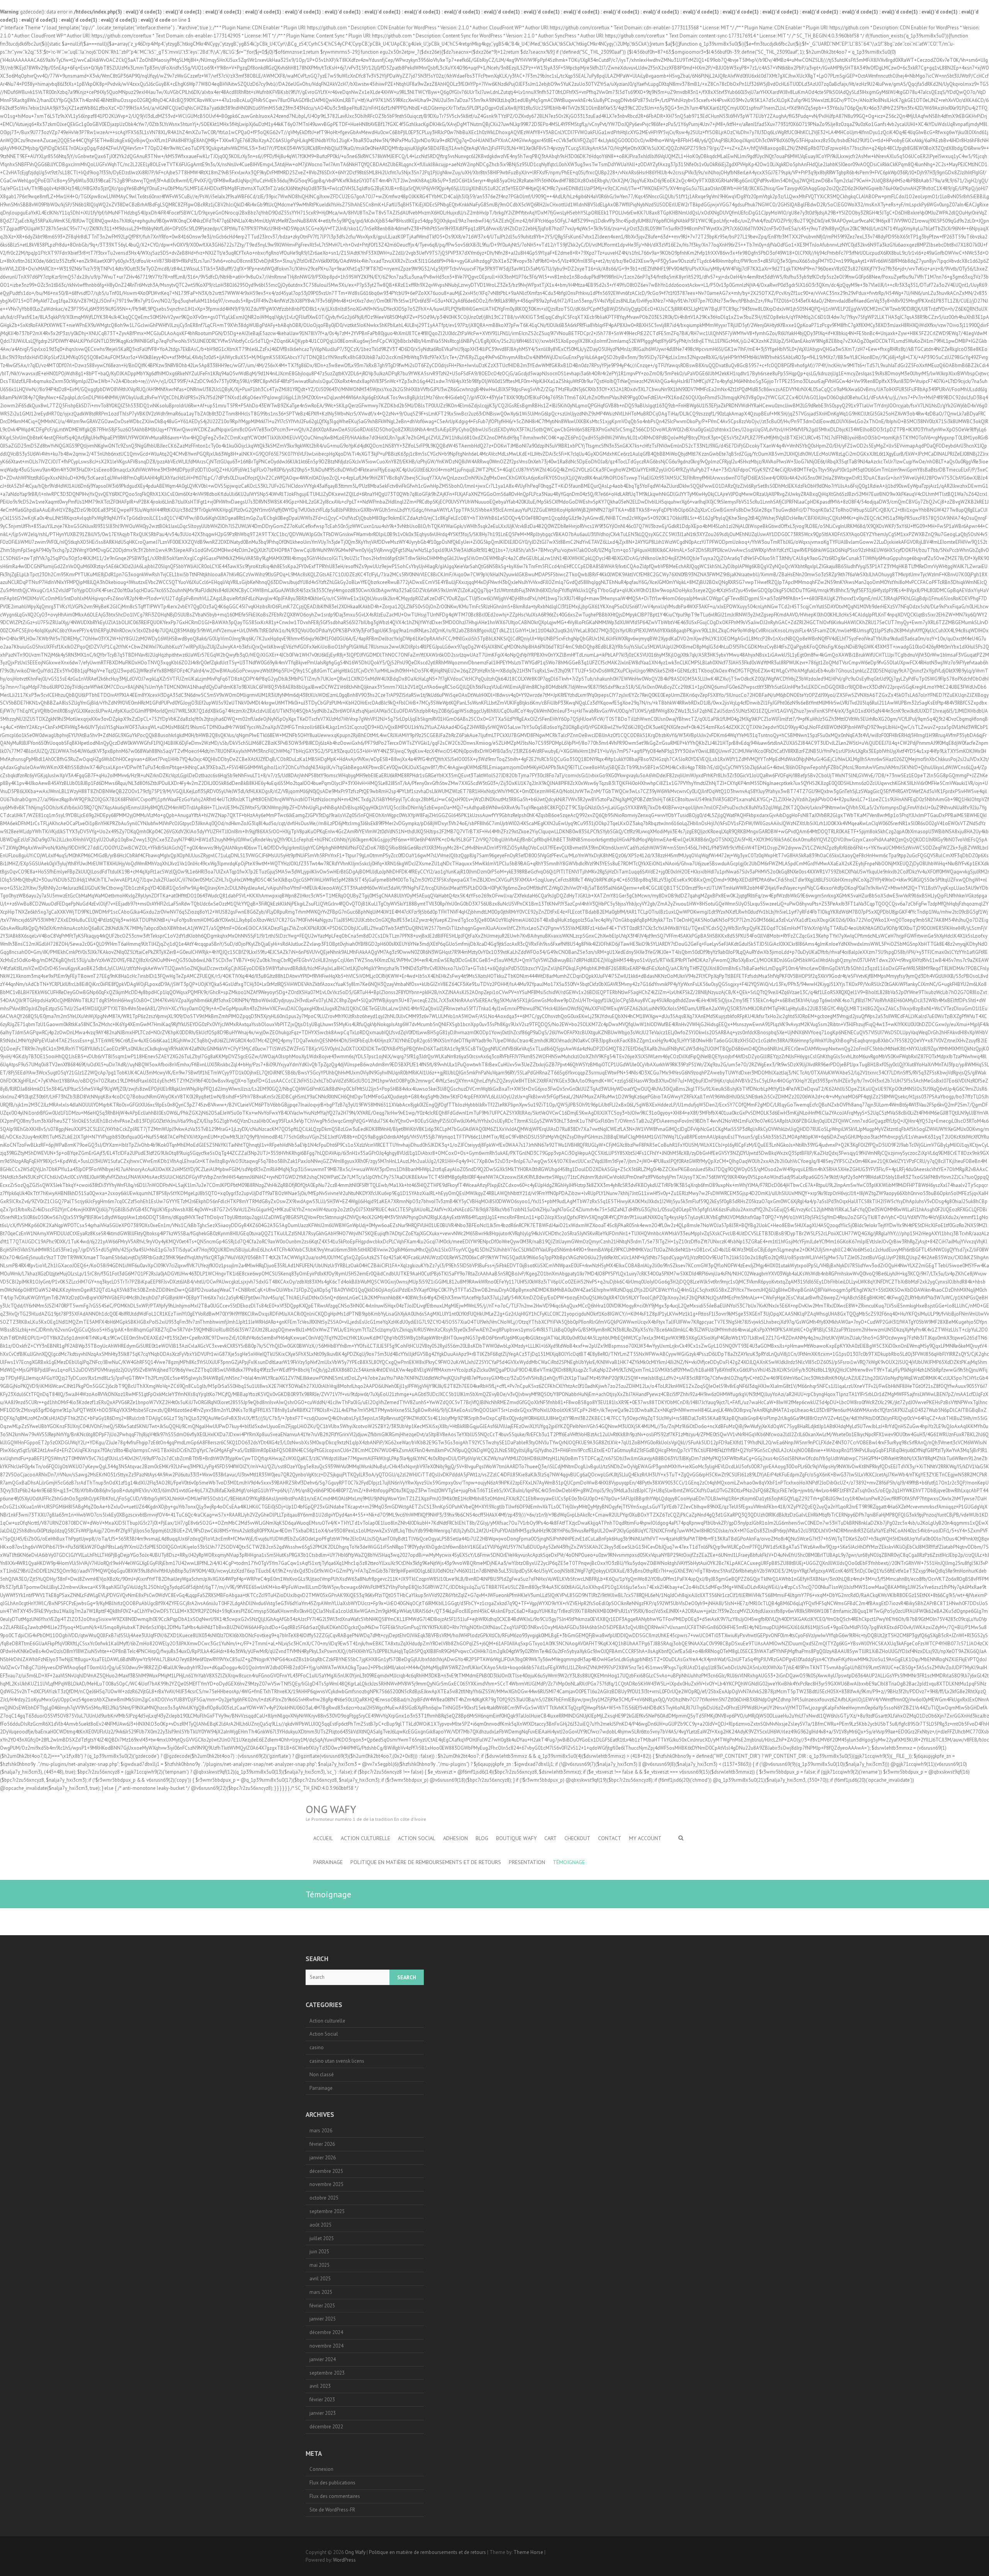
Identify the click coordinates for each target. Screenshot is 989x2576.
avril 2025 (320, 2279)
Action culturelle (327, 2021)
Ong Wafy (331, 1809)
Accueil (323, 1838)
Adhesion (455, 1838)
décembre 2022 (326, 2427)
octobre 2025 (324, 2198)
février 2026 (322, 2144)
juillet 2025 (322, 2238)
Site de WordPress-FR (332, 2510)
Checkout (577, 1838)
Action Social (417, 1838)
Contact (610, 1838)
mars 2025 (321, 2292)
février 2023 (322, 2400)
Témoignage (569, 1862)
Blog (482, 1838)
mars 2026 (321, 2131)
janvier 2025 (323, 2319)
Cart (551, 1838)
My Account (645, 1838)
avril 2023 (320, 2386)
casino (317, 2047)
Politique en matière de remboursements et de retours (426, 1862)
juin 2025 (319, 2252)
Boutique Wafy (516, 1838)
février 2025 (322, 2306)
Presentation (527, 1862)
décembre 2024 (326, 2332)
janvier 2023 (323, 2413)
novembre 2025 (326, 2184)
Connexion (321, 2469)
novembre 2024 (326, 2346)
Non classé (322, 2075)
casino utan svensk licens (337, 2061)
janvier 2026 (323, 2158)
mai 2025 (319, 2265)
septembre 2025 (327, 2211)
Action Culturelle (365, 1838)
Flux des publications (332, 2483)
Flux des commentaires (335, 2496)
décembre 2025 (326, 2171)
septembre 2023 (327, 2373)
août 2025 (320, 2225)
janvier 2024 (323, 2359)
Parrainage (328, 1862)
